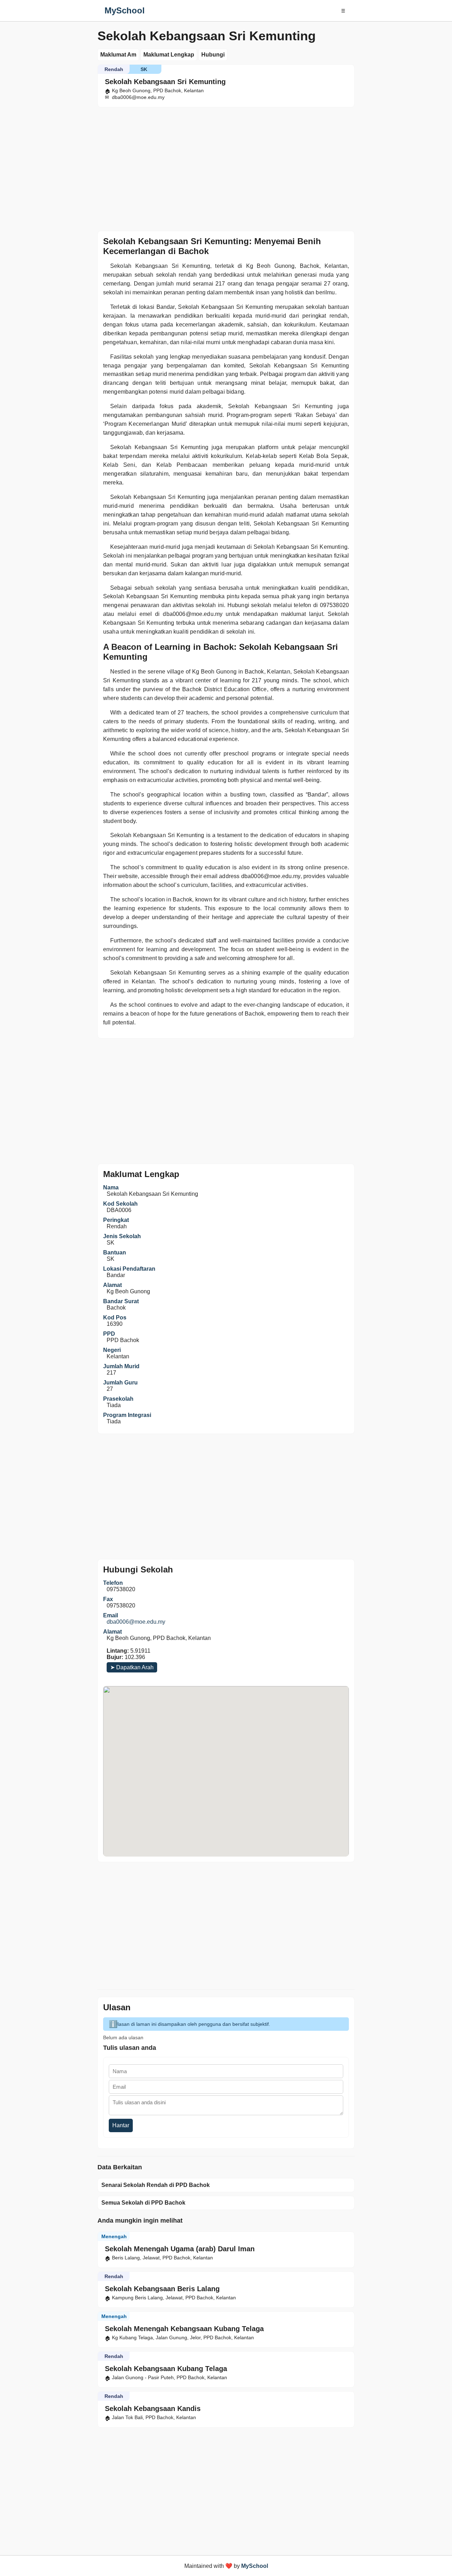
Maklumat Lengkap (169, 55)
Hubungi (213, 55)
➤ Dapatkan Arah (132, 1667)
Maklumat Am (118, 55)
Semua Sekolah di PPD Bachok (143, 2203)
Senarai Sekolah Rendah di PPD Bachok (156, 2185)
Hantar (121, 2125)
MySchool (125, 10)
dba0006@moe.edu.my (136, 1622)
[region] (226, 167)
